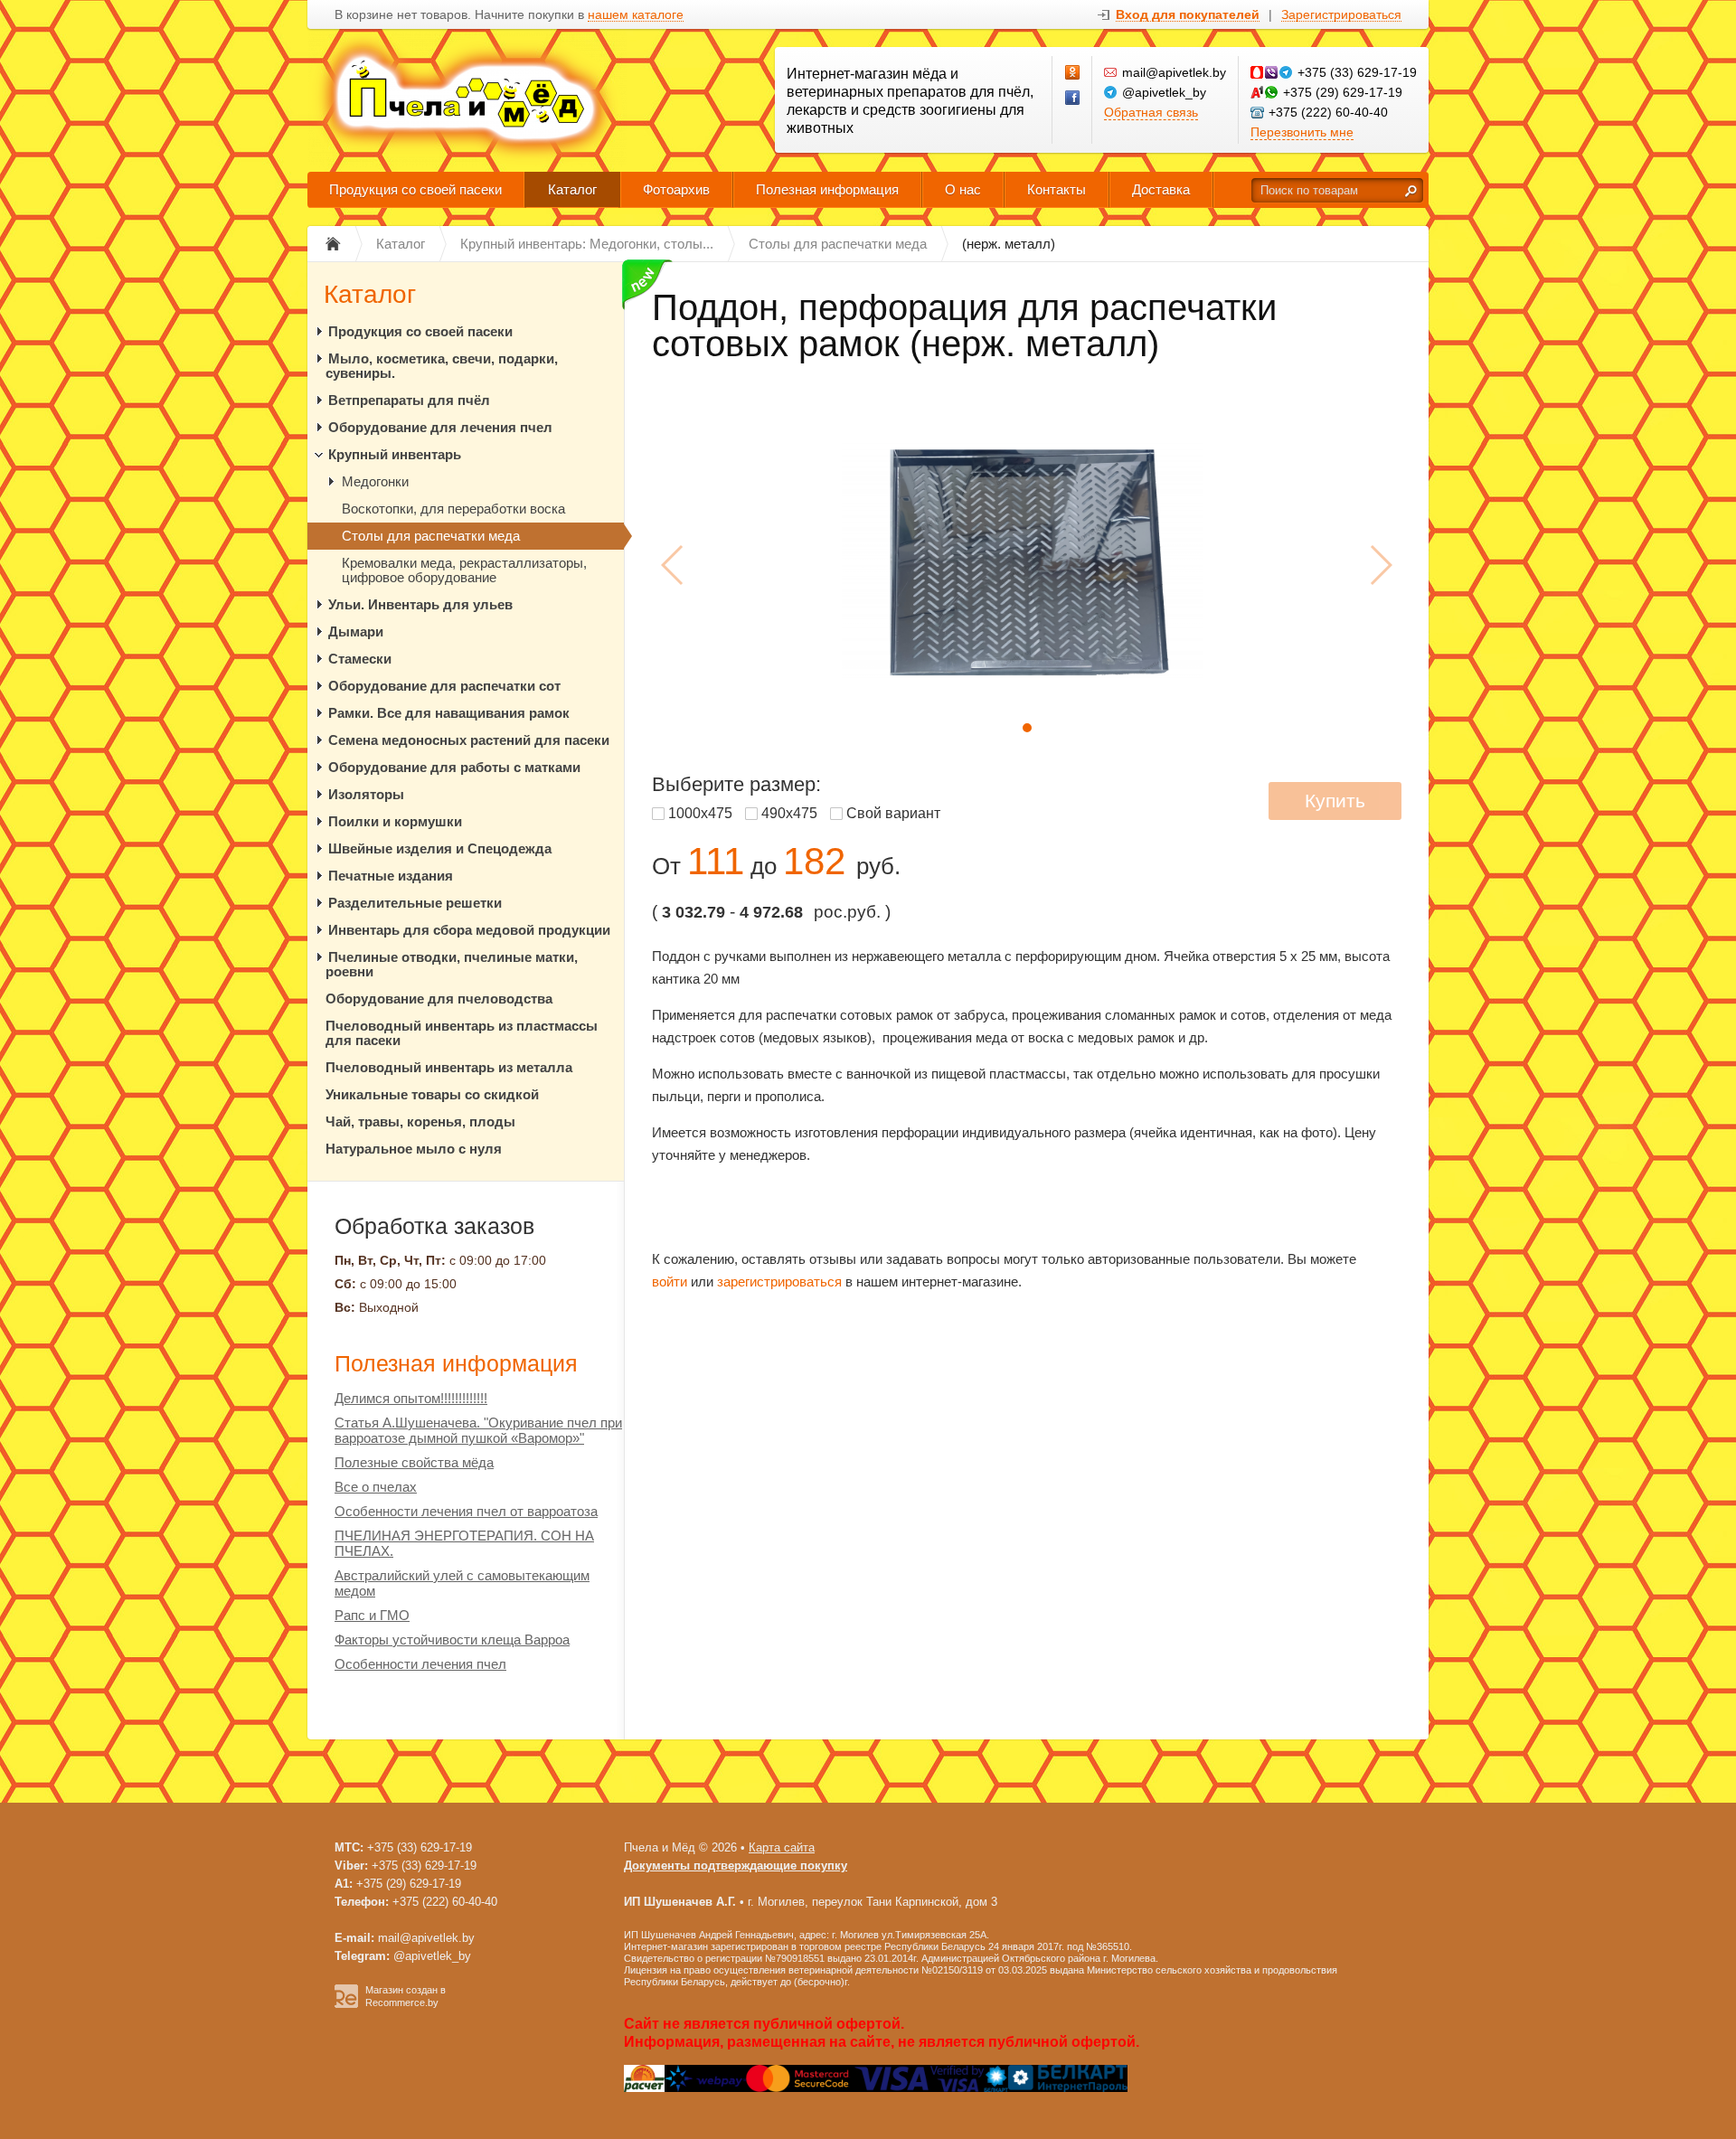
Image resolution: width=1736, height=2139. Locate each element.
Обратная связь (1151, 112)
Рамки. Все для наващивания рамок (449, 713)
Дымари (356, 631)
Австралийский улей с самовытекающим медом (462, 1583)
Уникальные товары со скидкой (432, 1094)
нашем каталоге (636, 15)
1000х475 (700, 813)
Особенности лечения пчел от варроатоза (466, 1511)
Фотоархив (676, 189)
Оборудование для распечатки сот (444, 686)
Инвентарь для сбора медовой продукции (469, 930)
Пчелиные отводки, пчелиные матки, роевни (452, 964)
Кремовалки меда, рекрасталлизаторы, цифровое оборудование (464, 570)
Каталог (572, 189)
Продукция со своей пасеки (415, 189)
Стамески (360, 659)
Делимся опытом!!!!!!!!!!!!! (411, 1398)
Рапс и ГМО (372, 1615)
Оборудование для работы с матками (454, 767)
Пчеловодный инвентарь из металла (449, 1067)
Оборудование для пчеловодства (439, 999)
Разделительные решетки (415, 903)
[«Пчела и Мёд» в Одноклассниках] (1073, 73)
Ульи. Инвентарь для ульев (420, 604)
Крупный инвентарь (395, 454)
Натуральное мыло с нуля (414, 1149)
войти (670, 1282)
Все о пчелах (376, 1487)
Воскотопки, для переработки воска (453, 509)
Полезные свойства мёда (414, 1462)
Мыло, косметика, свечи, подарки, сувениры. (442, 366)
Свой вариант (893, 813)
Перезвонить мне (1302, 132)
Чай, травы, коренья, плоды (420, 1121)
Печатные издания (391, 876)
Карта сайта (782, 1847)
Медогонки (375, 481)
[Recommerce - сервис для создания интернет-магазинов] (346, 2004)
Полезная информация (827, 189)
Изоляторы (366, 794)
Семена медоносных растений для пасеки (469, 740)
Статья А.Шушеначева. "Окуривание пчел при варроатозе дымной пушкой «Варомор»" (478, 1430)
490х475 (789, 813)
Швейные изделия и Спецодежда (440, 848)
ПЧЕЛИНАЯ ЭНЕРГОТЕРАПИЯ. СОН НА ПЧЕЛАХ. (464, 1543)
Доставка (1161, 189)
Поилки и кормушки (395, 821)
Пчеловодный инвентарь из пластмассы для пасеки (462, 1033)
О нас (963, 189)
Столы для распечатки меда (431, 536)
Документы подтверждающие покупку (736, 1866)
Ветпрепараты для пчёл (409, 400)
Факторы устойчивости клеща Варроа (452, 1640)
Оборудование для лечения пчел (440, 427)
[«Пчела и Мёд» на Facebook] (1073, 99)
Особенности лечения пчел (420, 1664)
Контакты (1057, 189)
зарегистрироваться (779, 1282)
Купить (1335, 801)
